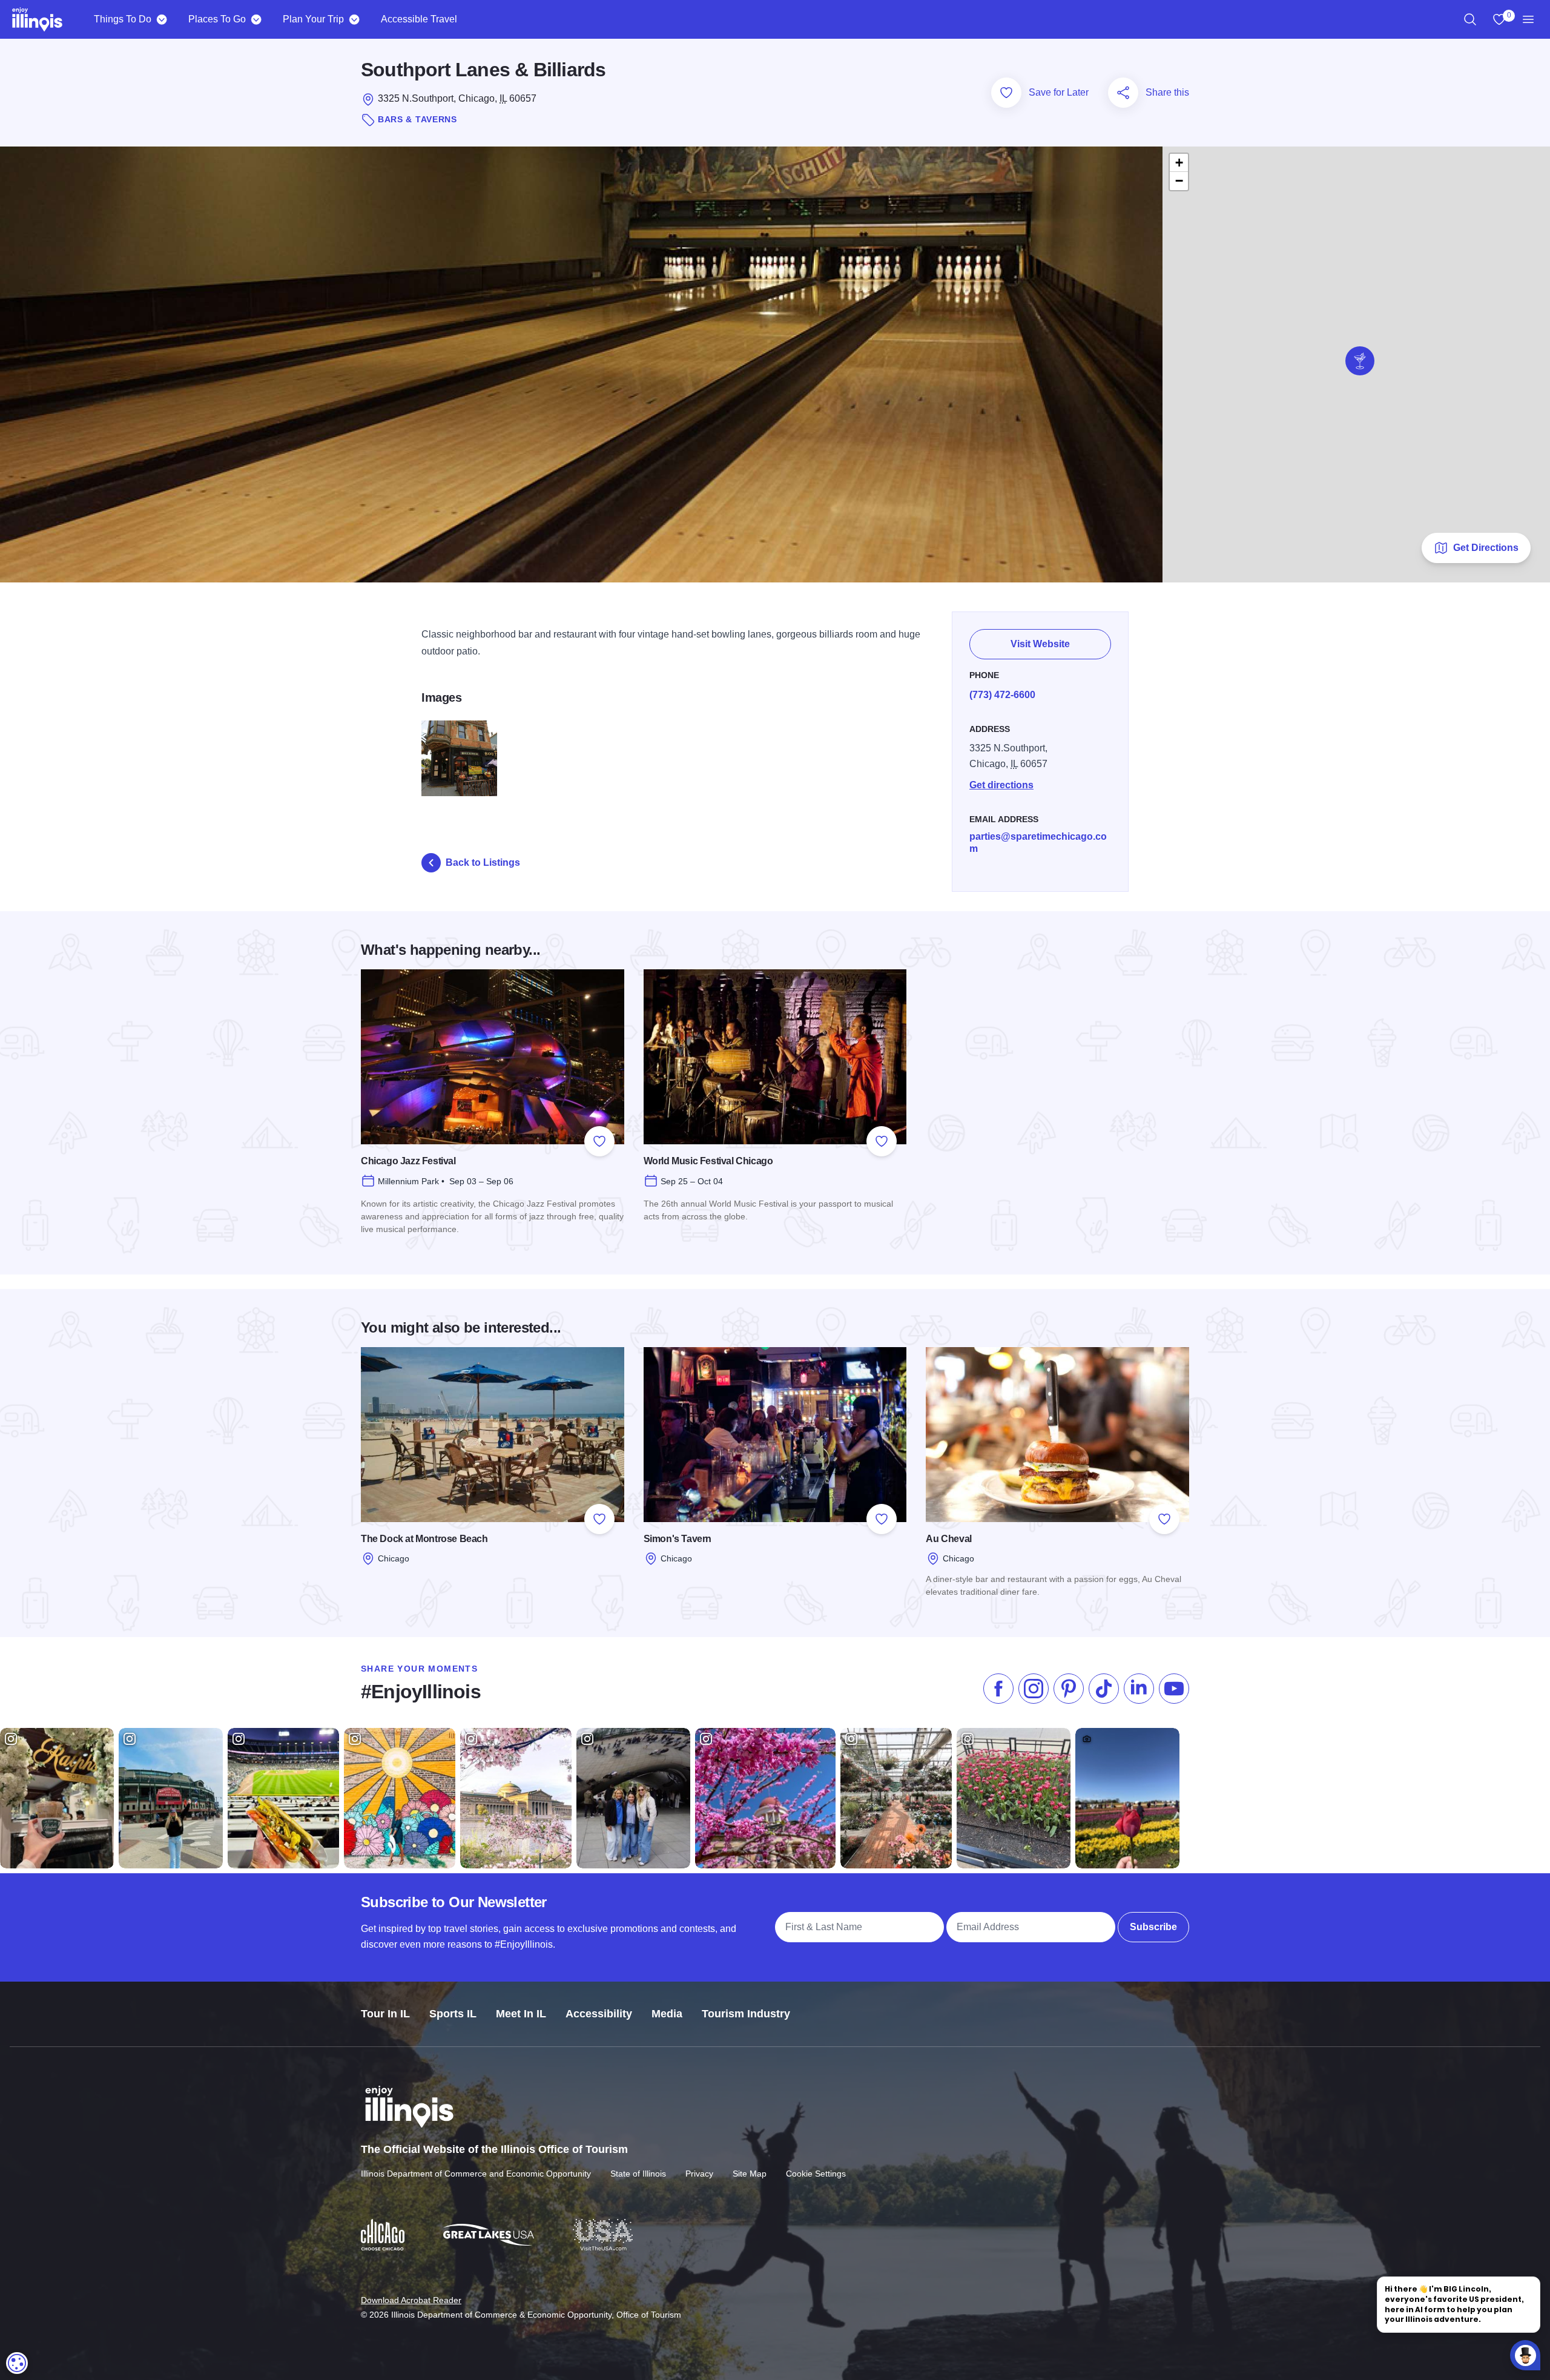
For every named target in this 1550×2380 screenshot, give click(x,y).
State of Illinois (638, 2174)
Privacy (699, 2174)
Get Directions (1486, 548)
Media (667, 2014)
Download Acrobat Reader (411, 2300)
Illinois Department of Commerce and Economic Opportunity (476, 2174)
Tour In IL (385, 2014)
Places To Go (217, 19)
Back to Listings (483, 862)
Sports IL (453, 2014)
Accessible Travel (419, 19)
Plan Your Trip (313, 19)
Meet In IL (521, 2014)
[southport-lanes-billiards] (459, 758)
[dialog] (17, 2363)
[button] (1360, 361)
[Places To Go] (256, 19)
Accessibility (599, 2014)
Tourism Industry (746, 2014)
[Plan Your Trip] (354, 19)
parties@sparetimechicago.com (1038, 842)
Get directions (1001, 785)
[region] (1470, 19)
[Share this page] (1123, 93)
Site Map (750, 2174)
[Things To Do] (161, 19)
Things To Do (123, 19)
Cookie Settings (816, 2174)
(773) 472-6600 (1002, 695)
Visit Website (1040, 644)
